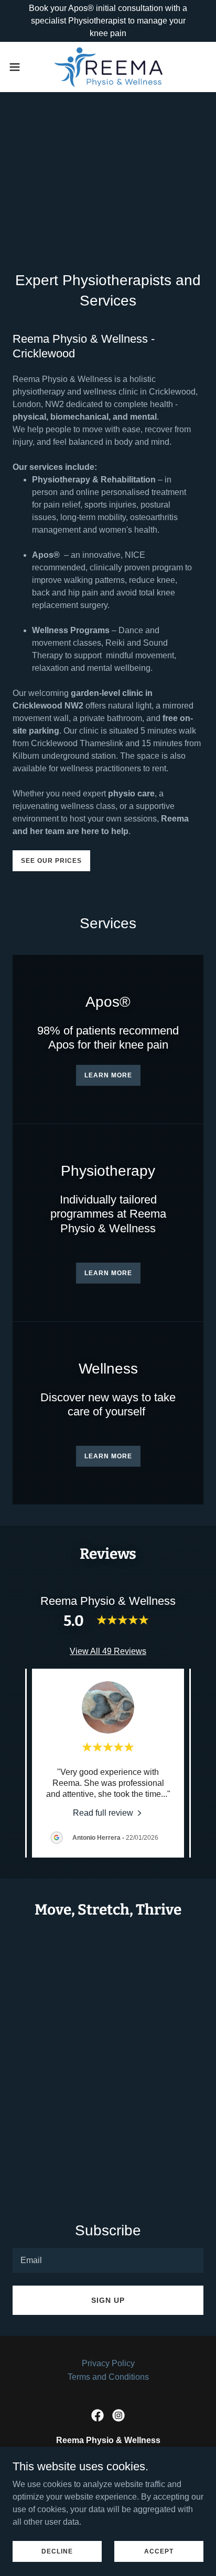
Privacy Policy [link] (108, 2363)
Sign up (108, 2300)
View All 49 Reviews (108, 1651)
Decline (57, 2551)
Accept (159, 2551)
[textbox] (108, 2260)
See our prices (51, 861)
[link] (108, 67)
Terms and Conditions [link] (108, 2377)
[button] (20, 67)
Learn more (108, 1075)
